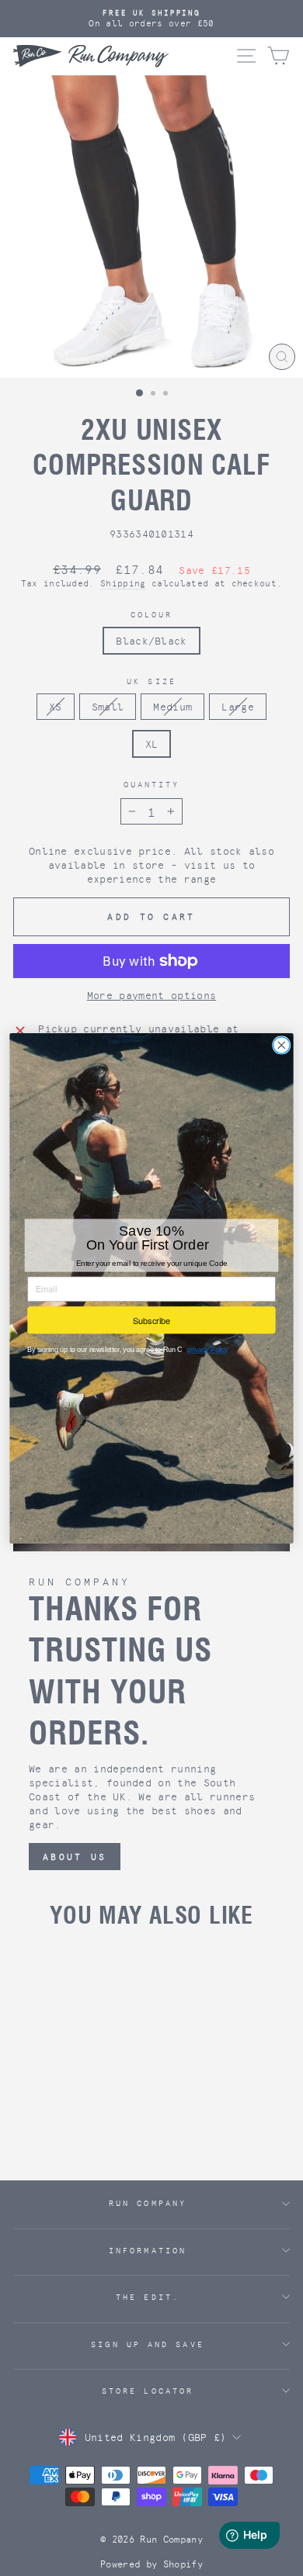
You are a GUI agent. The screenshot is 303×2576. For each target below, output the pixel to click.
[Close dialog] (282, 1044)
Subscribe (152, 1319)
